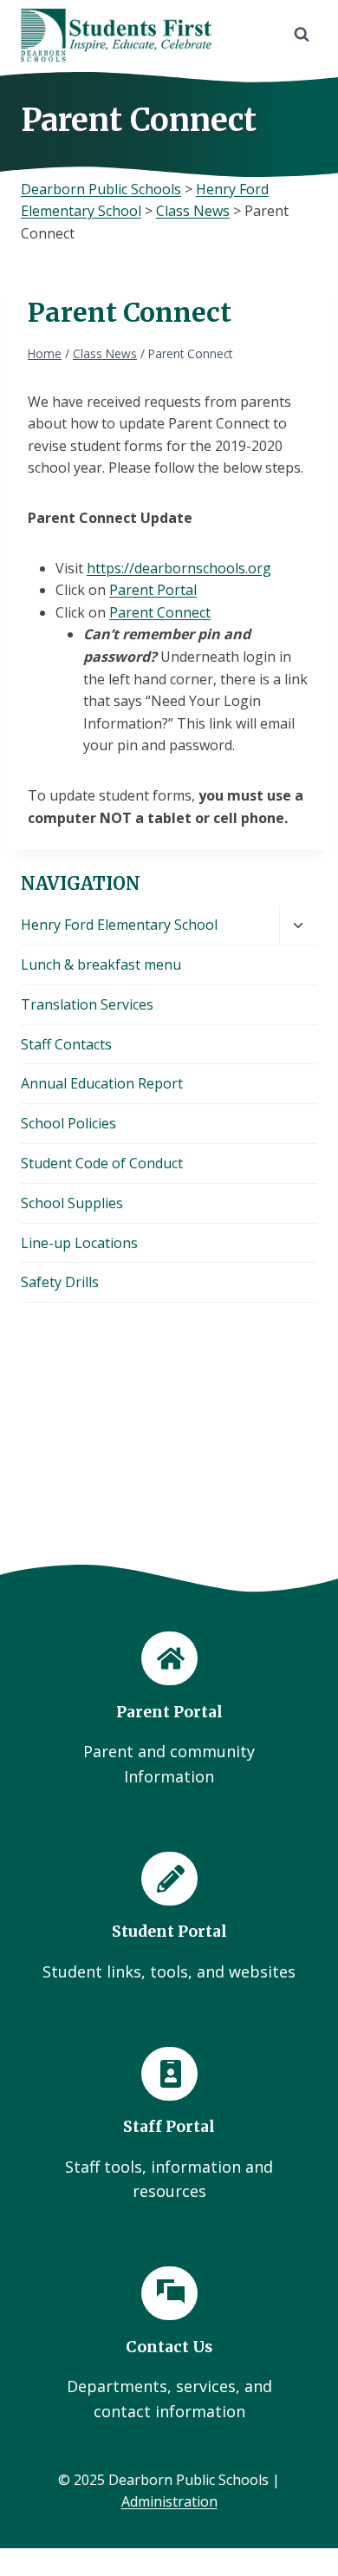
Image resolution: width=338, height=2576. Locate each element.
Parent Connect (160, 612)
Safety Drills (60, 1282)
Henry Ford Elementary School (119, 925)
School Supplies (72, 1203)
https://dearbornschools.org (179, 568)
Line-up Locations (79, 1243)
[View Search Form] (302, 35)
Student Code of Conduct (102, 1163)
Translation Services (87, 1004)
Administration (169, 2501)
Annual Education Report (102, 1083)
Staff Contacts (66, 1044)
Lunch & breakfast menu (101, 964)
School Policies (68, 1123)
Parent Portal (153, 590)
